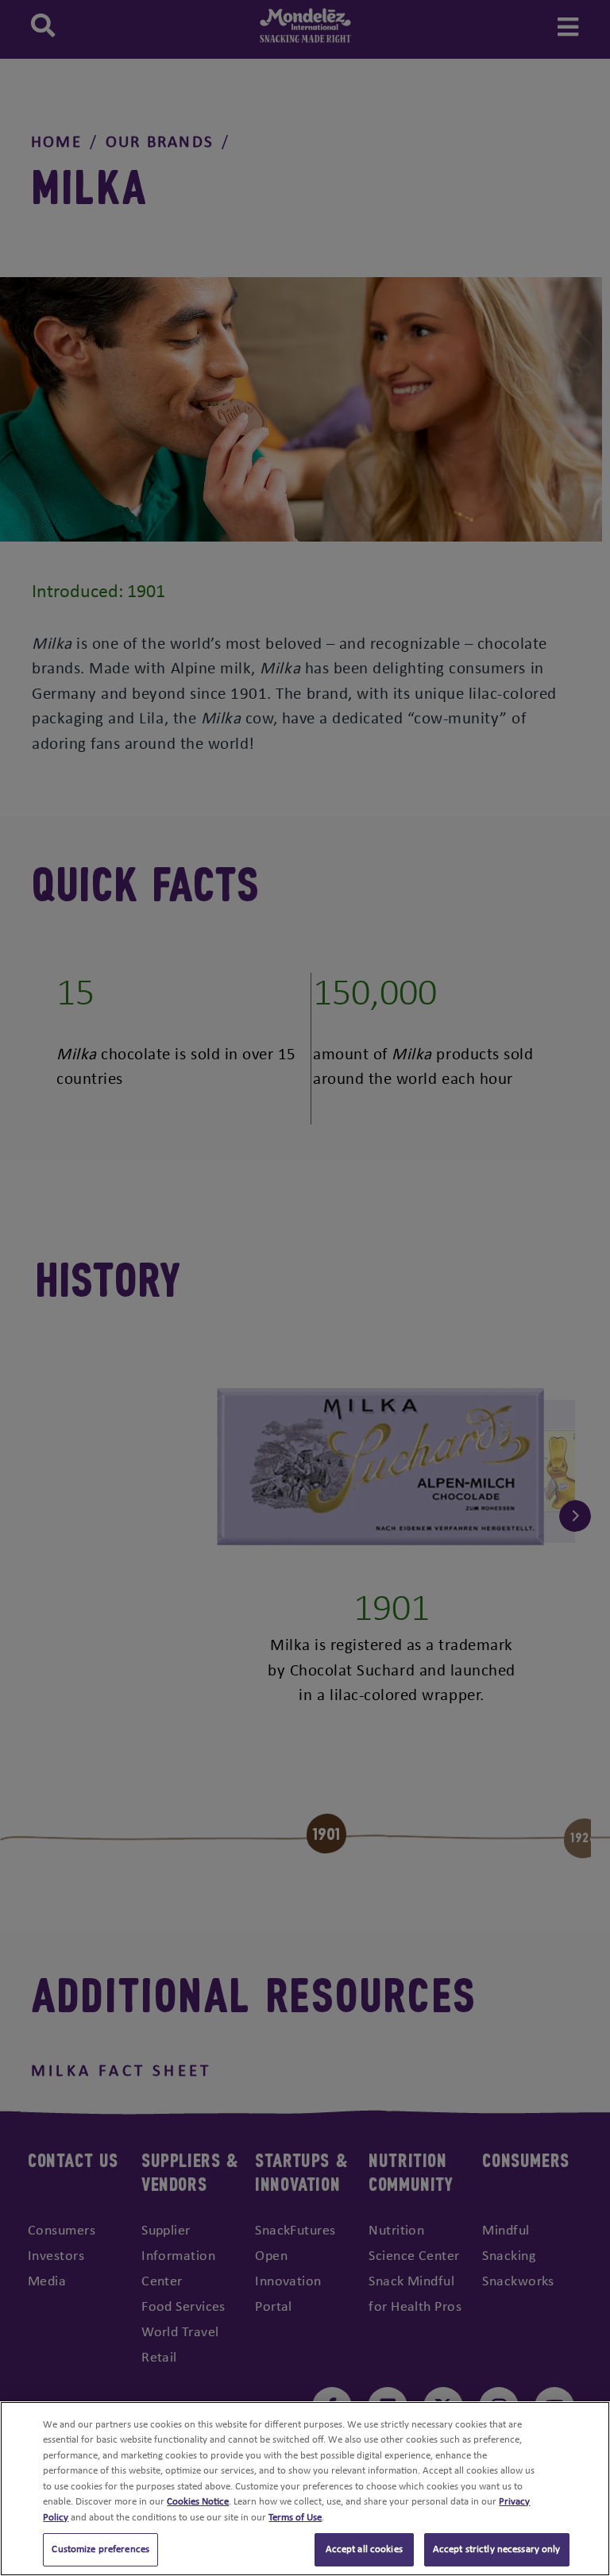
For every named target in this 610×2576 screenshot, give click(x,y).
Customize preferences (100, 2549)
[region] (305, 2489)
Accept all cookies (364, 2549)
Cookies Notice (198, 2502)
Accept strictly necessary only (497, 2549)
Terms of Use (295, 2518)
